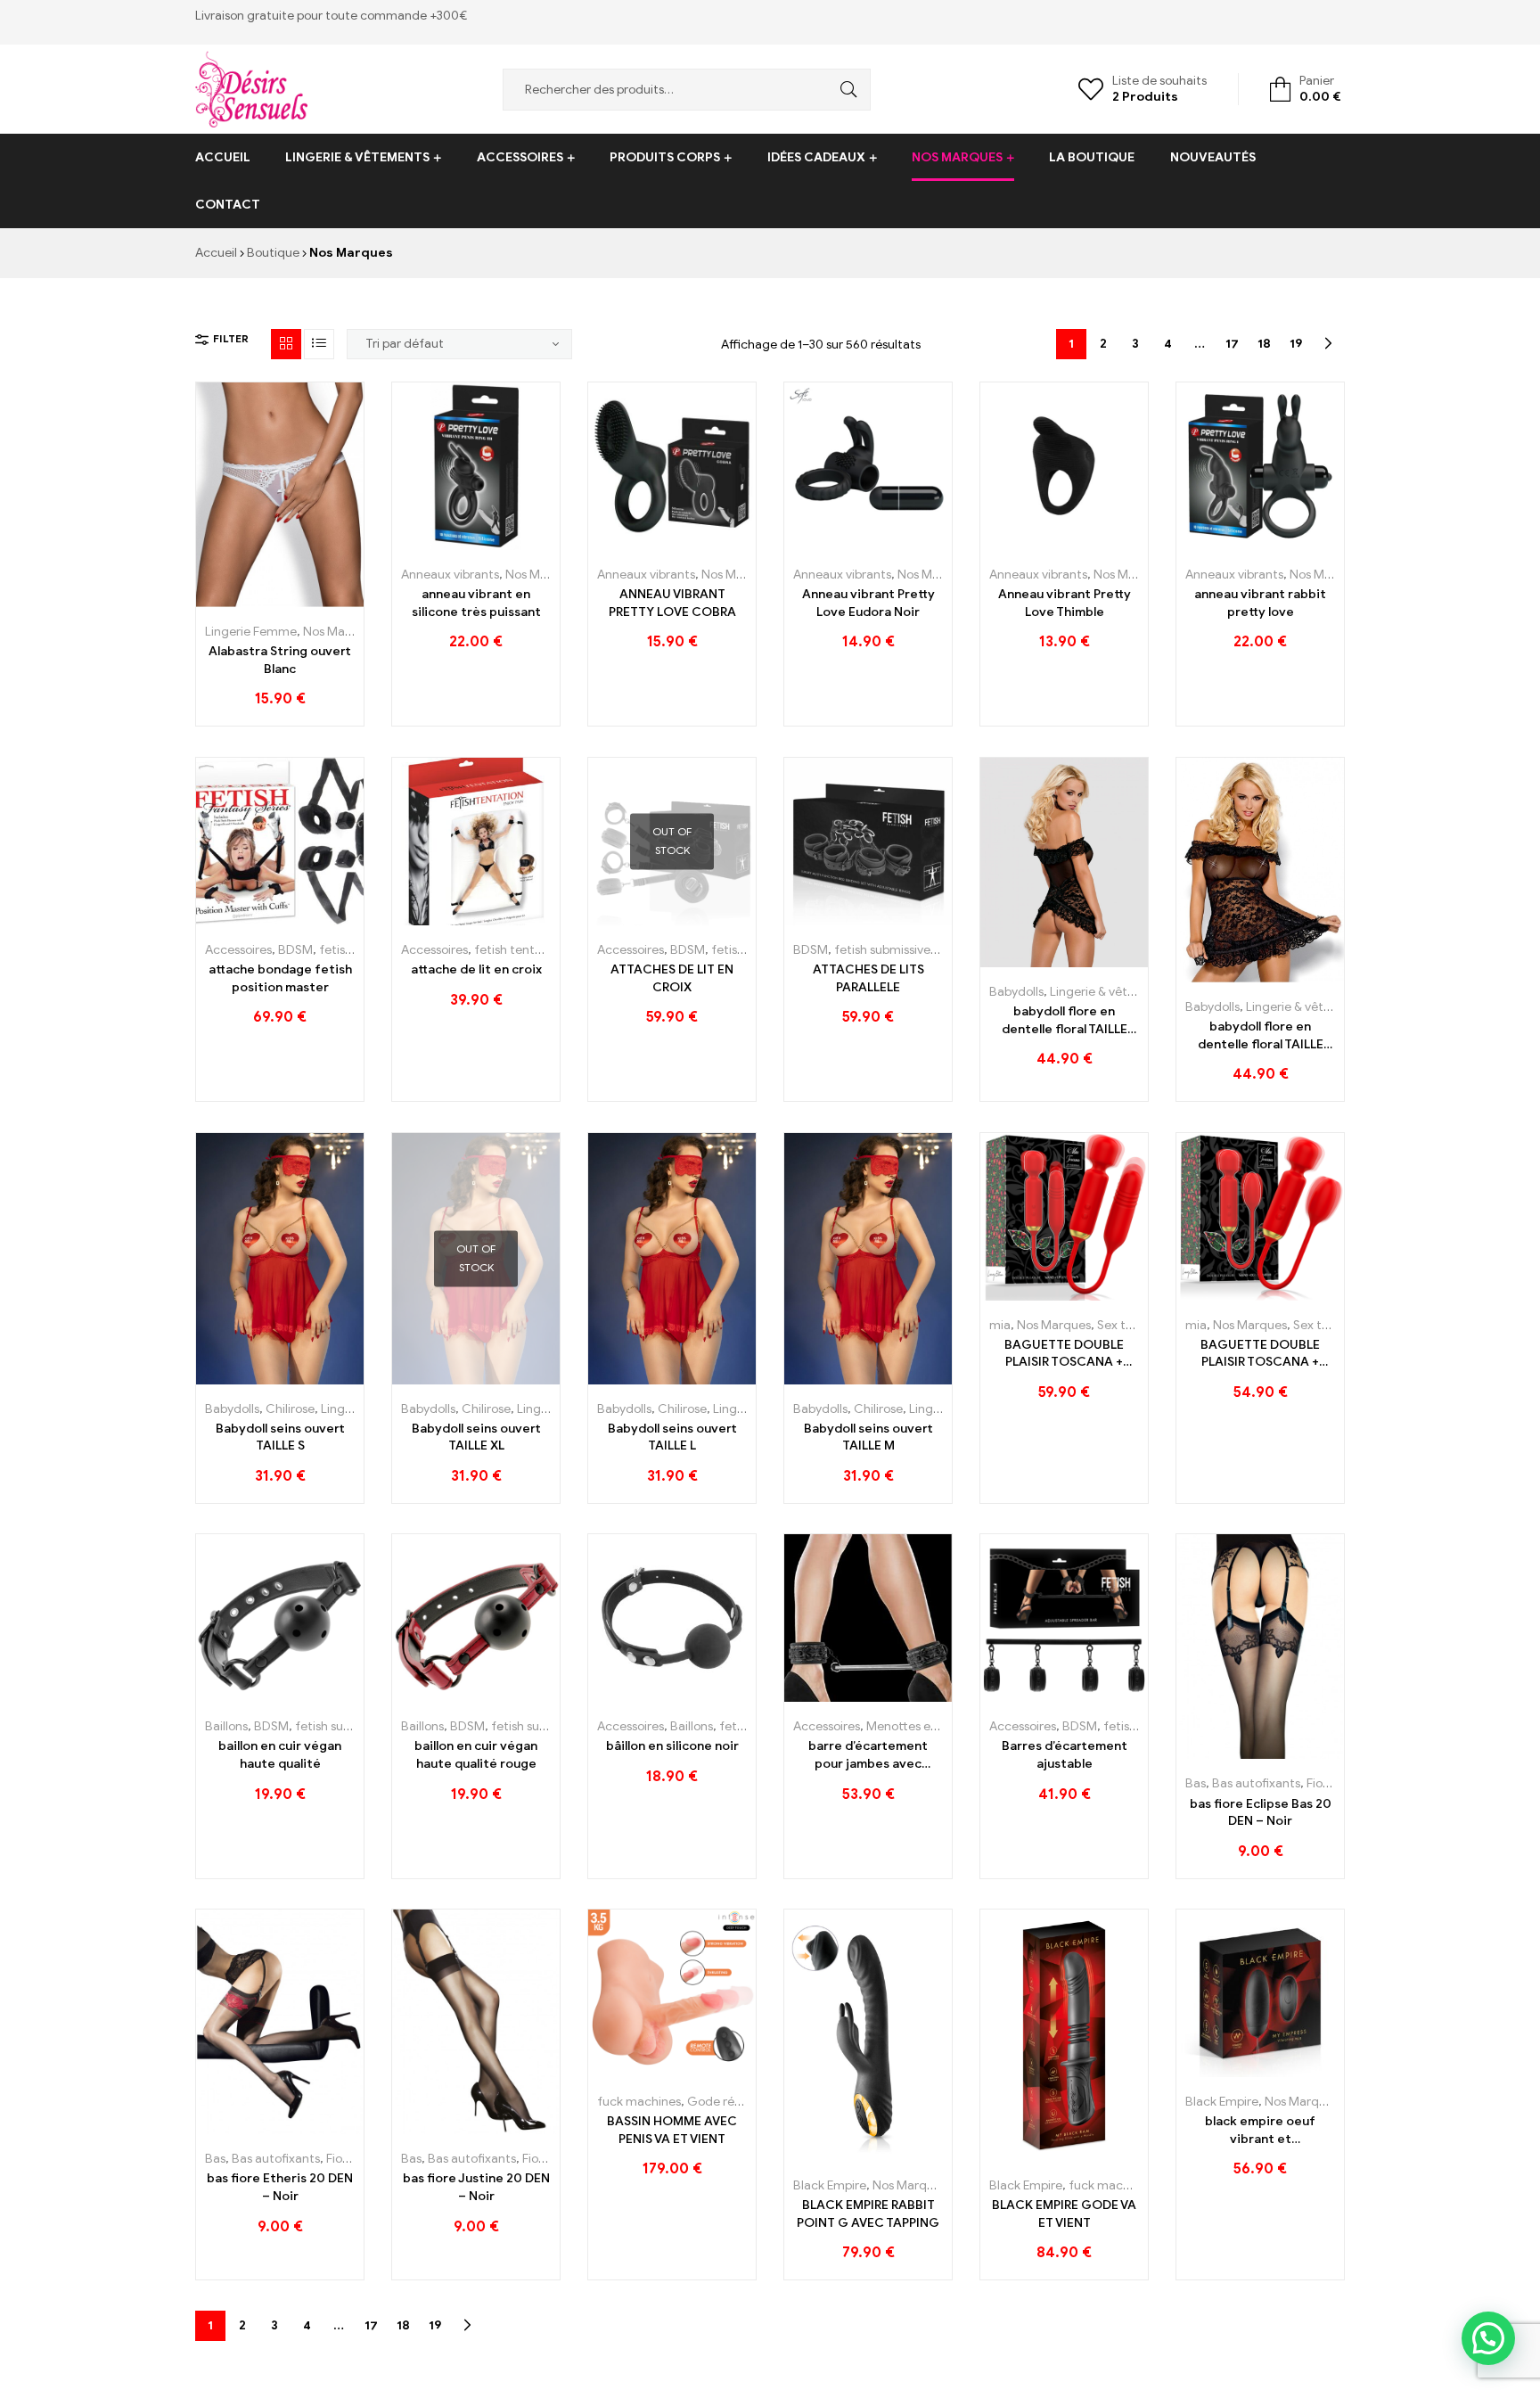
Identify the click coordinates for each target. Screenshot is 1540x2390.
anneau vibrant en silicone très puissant (476, 603)
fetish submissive (882, 950)
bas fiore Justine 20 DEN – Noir (476, 2187)
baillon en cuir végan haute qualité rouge (476, 1755)
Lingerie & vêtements (357, 157)
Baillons (226, 1726)
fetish (336, 950)
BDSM (295, 950)
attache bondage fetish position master (280, 978)
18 (1264, 344)
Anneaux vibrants (450, 575)
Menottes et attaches (928, 1726)
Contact (228, 205)
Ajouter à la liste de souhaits (280, 600)
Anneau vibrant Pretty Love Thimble (1065, 603)
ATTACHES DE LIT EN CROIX (672, 978)
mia (1000, 1325)
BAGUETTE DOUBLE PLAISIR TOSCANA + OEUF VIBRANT (1260, 1354)
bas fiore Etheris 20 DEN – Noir (280, 2187)
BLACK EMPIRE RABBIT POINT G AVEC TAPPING (868, 2214)
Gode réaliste (726, 2102)
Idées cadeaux (816, 157)
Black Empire (830, 2185)
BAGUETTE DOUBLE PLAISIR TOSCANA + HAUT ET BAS (1064, 1354)
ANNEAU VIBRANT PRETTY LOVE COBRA (672, 603)
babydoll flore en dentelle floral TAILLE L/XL (1261, 1036)
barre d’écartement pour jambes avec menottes (868, 1755)
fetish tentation (519, 950)
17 (1232, 344)
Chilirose (290, 1409)
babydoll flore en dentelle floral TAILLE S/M (1065, 1021)
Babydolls (1016, 992)
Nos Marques (957, 157)
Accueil (223, 157)
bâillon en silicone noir (672, 1746)
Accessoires (520, 157)
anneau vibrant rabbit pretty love (1260, 603)
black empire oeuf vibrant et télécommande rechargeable (1260, 2131)
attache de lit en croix (476, 969)
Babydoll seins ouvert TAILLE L (672, 1437)
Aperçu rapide (320, 600)
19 (1296, 344)
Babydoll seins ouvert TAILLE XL (476, 1437)
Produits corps (665, 157)
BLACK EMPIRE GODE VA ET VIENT (1064, 2214)
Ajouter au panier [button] (436, 543)
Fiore (1320, 1783)
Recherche (844, 90)
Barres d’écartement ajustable (1065, 1755)
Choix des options (240, 600)
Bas (1196, 1783)
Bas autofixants (1256, 1783)
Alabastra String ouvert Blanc (280, 660)
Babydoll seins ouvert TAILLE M (868, 1437)
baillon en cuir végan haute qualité (280, 1755)
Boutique (273, 253)
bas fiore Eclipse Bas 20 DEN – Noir (1261, 1813)
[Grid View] (286, 344)
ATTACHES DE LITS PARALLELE (868, 978)
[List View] (319, 344)
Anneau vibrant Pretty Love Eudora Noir (868, 603)
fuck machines (639, 2102)
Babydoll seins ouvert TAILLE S (280, 1437)
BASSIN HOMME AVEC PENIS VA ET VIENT (672, 2130)
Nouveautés (1213, 157)
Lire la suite (632, 919)
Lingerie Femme (251, 632)
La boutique (1092, 157)
